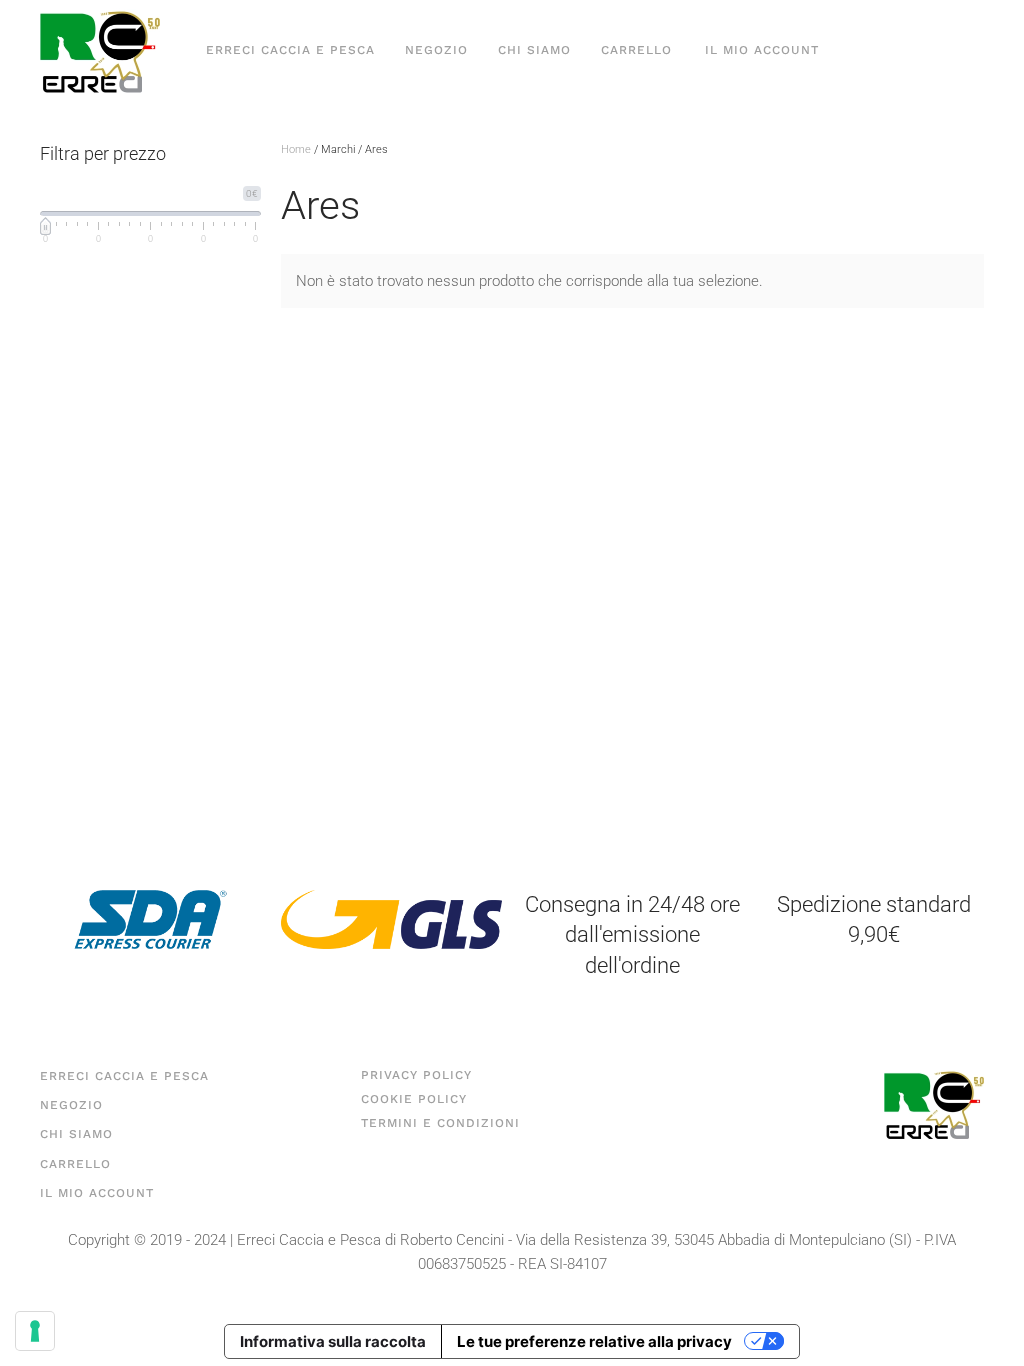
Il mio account (762, 50)
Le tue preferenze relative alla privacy (594, 1341)
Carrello (636, 50)
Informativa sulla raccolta (333, 1341)
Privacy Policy (416, 1075)
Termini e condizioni (440, 1123)
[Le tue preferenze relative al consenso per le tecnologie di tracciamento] (35, 1331)
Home (296, 149)
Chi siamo (534, 50)
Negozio (436, 50)
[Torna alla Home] (100, 50)
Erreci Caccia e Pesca (290, 50)
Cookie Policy (414, 1099)
